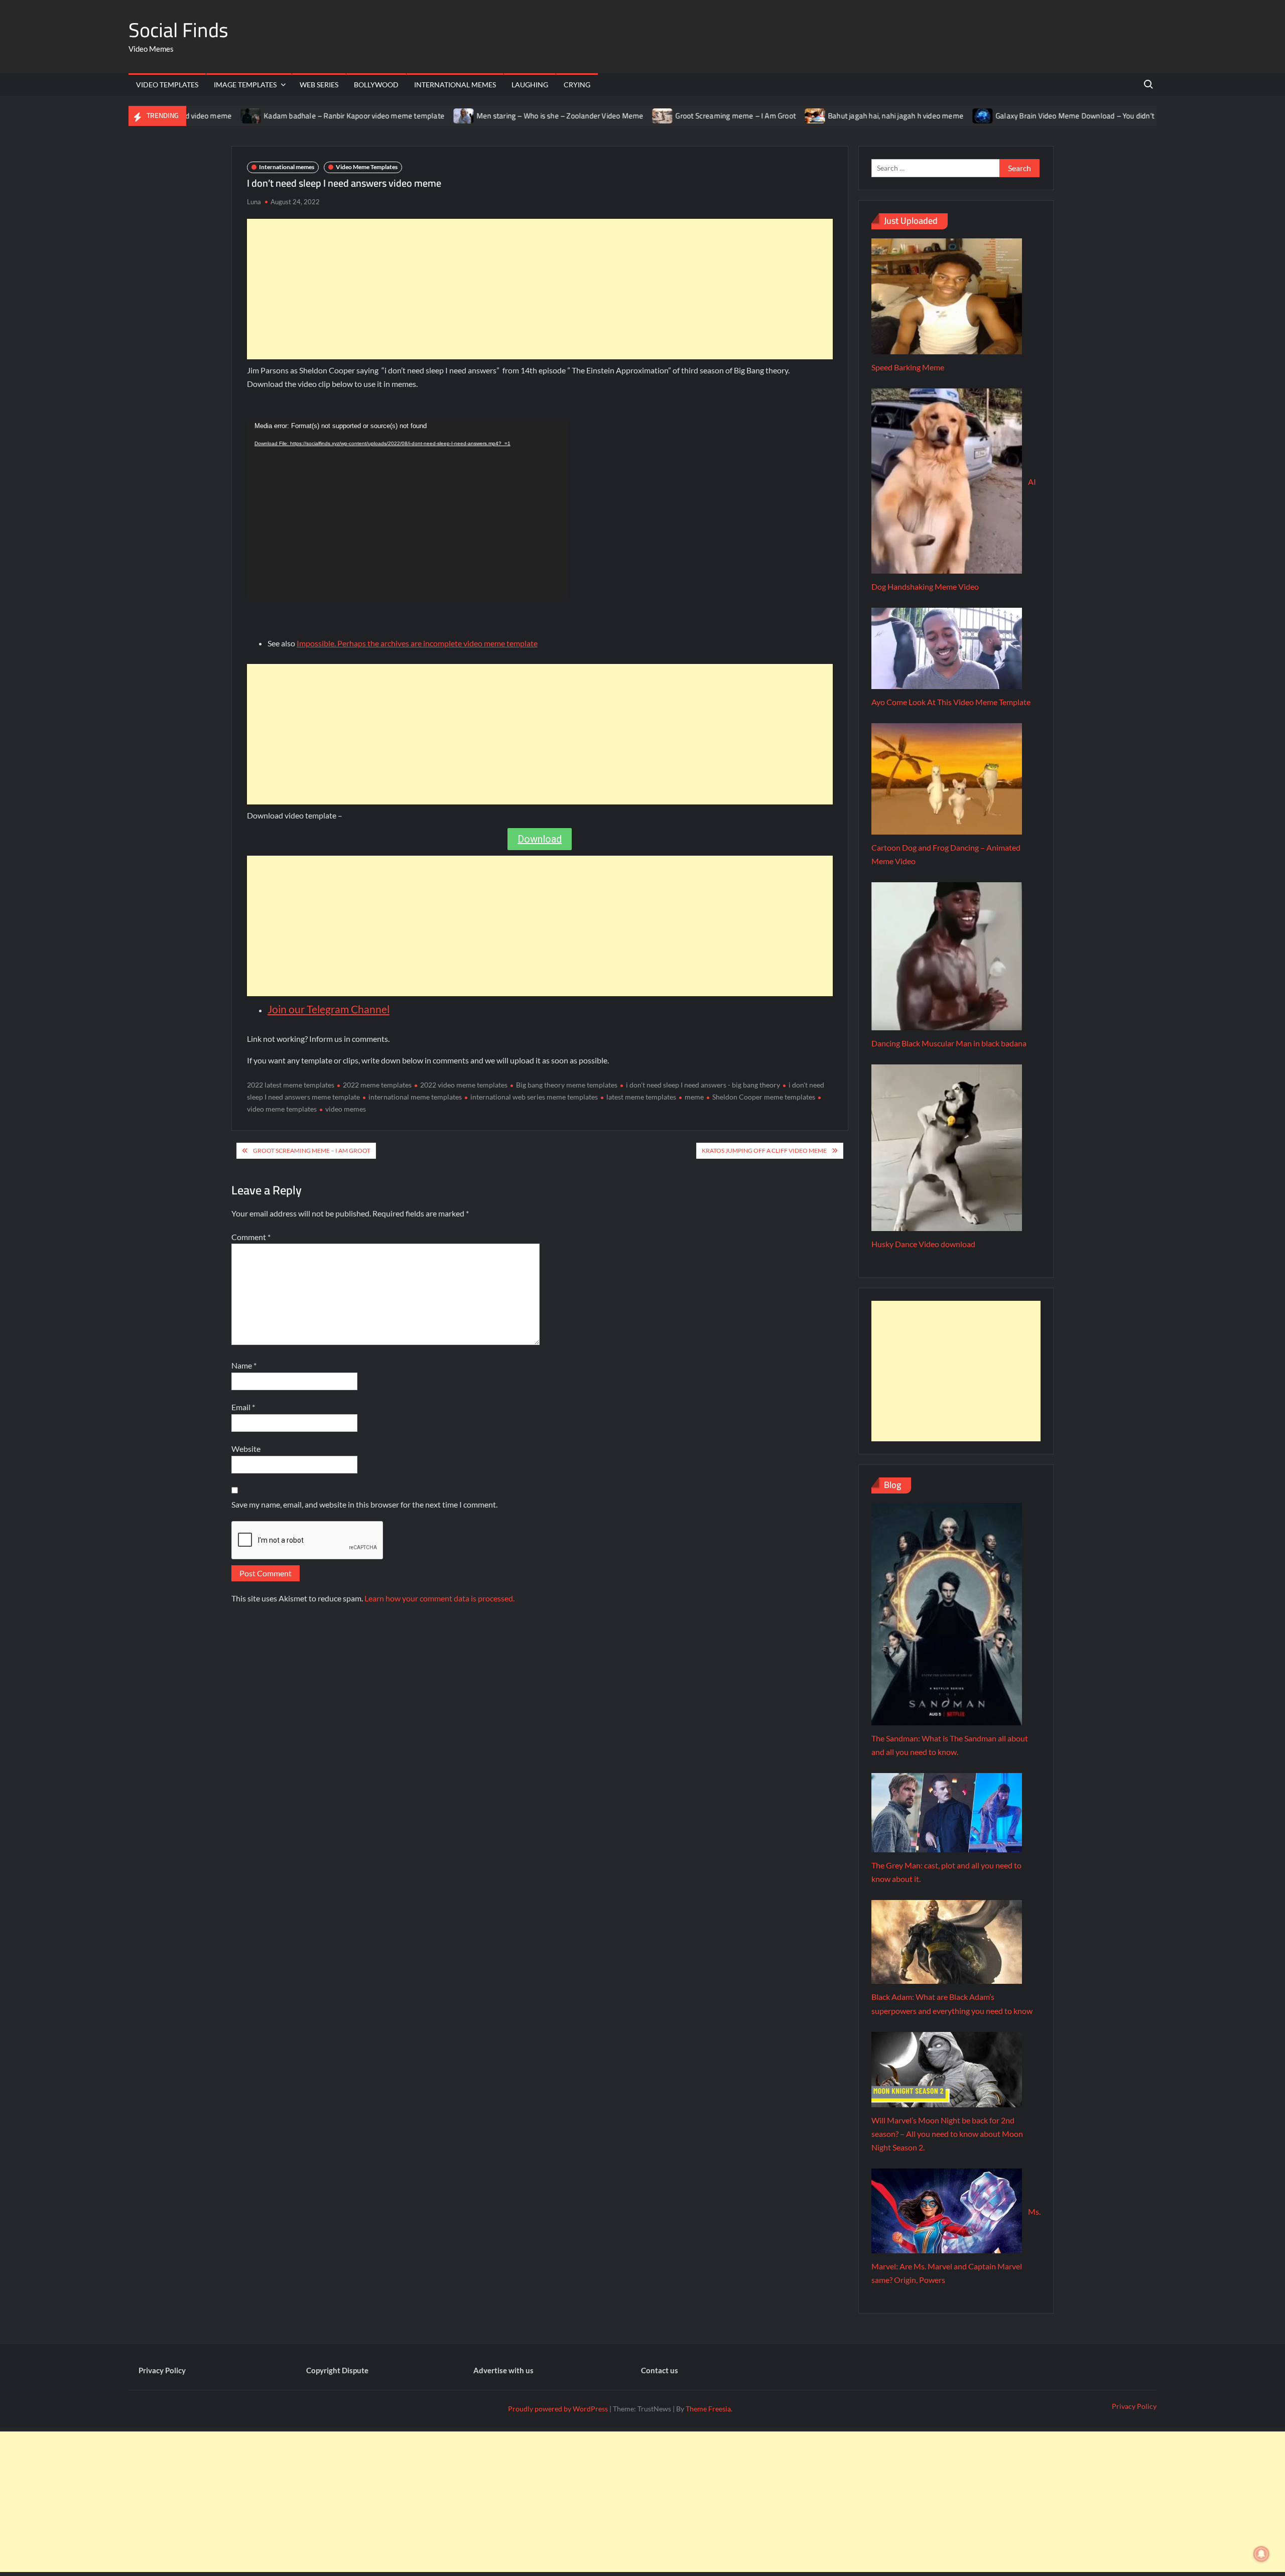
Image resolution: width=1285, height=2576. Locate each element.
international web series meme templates (534, 1097)
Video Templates (167, 85)
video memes (346, 1109)
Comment (251, 1237)
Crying (577, 85)
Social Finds (178, 30)
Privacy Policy (162, 2370)
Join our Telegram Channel (329, 1009)
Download (540, 839)
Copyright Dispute (337, 2370)
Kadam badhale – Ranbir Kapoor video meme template (280, 116)
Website (246, 1449)
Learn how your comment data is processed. (439, 1598)
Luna (254, 202)
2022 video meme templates (464, 1085)
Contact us (660, 2370)
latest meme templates (641, 1097)
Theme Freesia (708, 2409)
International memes (455, 85)
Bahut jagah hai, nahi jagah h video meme (822, 116)
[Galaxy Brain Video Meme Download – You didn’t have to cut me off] (909, 115)
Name (244, 1365)
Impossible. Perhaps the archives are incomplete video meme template (417, 643)
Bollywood (376, 85)
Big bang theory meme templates (567, 1085)
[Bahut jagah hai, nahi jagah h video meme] (742, 115)
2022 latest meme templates (291, 1085)
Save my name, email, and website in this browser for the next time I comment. (364, 1504)
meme (694, 1097)
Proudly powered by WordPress (558, 2409)
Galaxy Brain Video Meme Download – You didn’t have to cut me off (1032, 116)
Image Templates (245, 85)
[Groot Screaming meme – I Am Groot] (589, 115)
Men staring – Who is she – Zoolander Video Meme (486, 116)
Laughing (530, 85)
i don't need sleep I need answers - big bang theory (703, 1085)
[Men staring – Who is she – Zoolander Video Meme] (390, 115)
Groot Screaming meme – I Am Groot (662, 116)
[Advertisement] (540, 289)
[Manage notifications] (1261, 2554)
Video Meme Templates (367, 167)
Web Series (319, 85)
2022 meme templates (377, 1085)
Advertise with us (503, 2370)
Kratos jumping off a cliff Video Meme (764, 1150)
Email (243, 1407)
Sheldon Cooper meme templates (764, 1097)
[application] (408, 511)
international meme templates (415, 1097)
